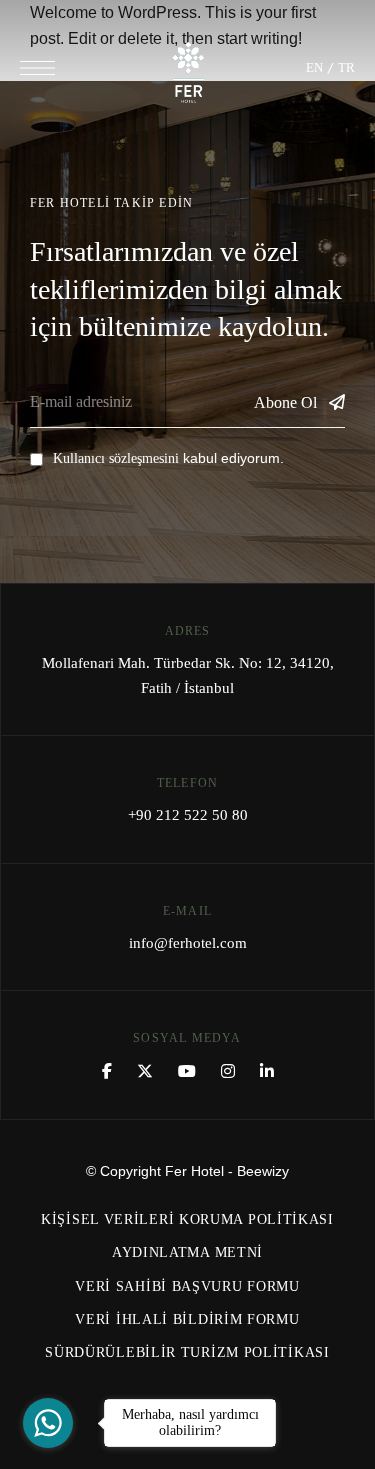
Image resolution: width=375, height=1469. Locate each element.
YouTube (187, 1071)
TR (346, 67)
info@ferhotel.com (188, 943)
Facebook (107, 1071)
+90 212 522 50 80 (188, 815)
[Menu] (37, 68)
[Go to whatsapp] (48, 1423)
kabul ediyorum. (168, 458)
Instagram (228, 1071)
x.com (145, 1071)
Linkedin (267, 1071)
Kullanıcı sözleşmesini (116, 458)
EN (314, 67)
